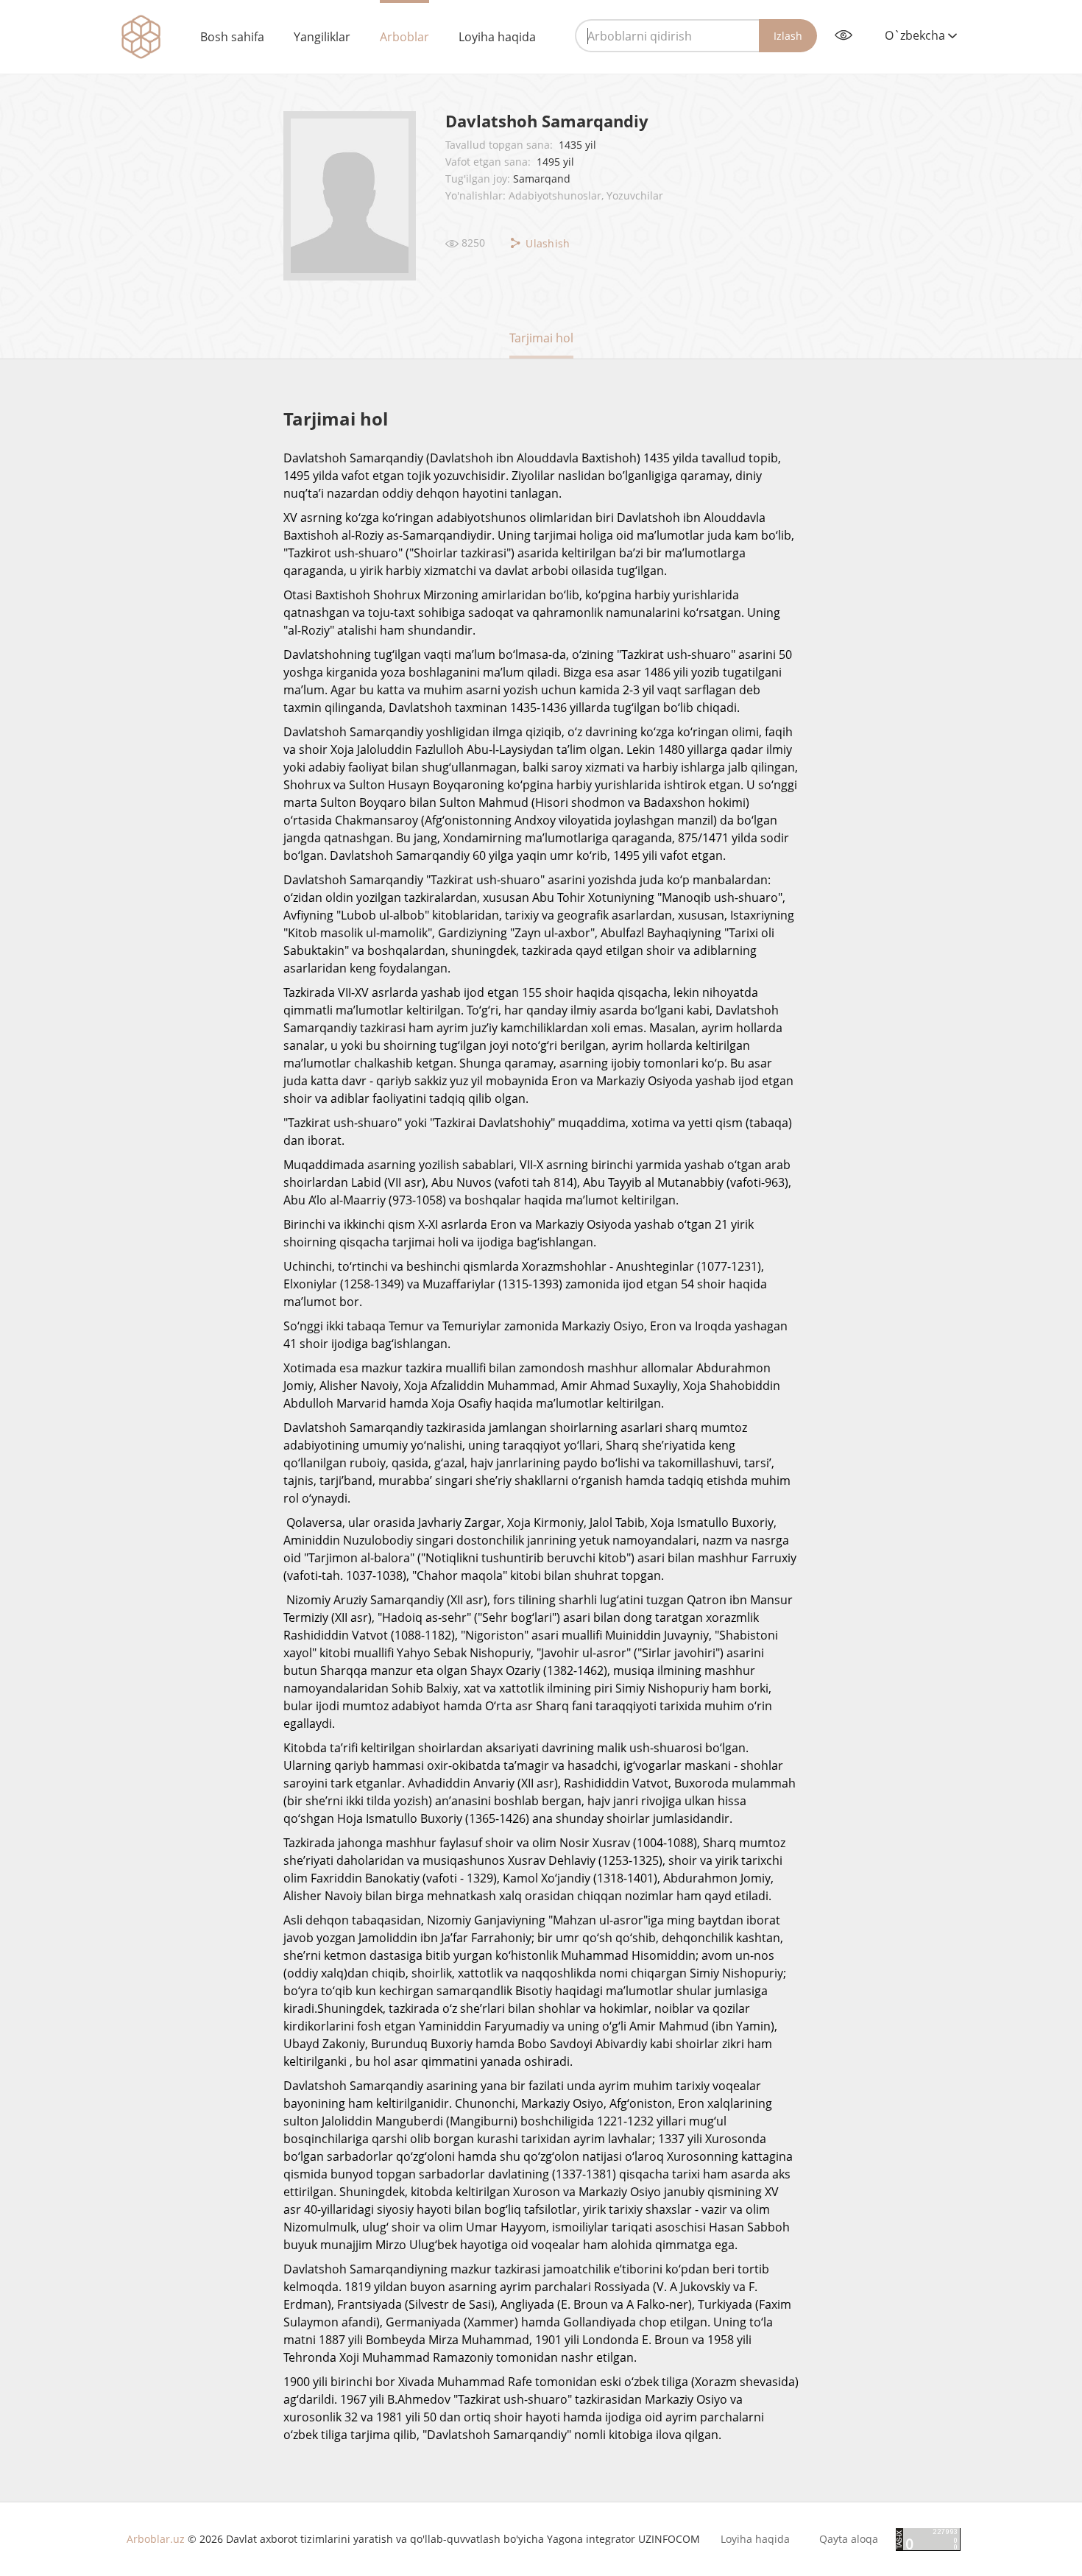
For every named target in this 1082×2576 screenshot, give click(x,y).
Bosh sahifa (232, 37)
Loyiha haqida (497, 37)
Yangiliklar (322, 37)
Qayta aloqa (849, 2539)
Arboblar (404, 37)
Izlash (788, 36)
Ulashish (547, 243)
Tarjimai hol (541, 338)
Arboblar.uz (156, 2539)
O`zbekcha (916, 35)
